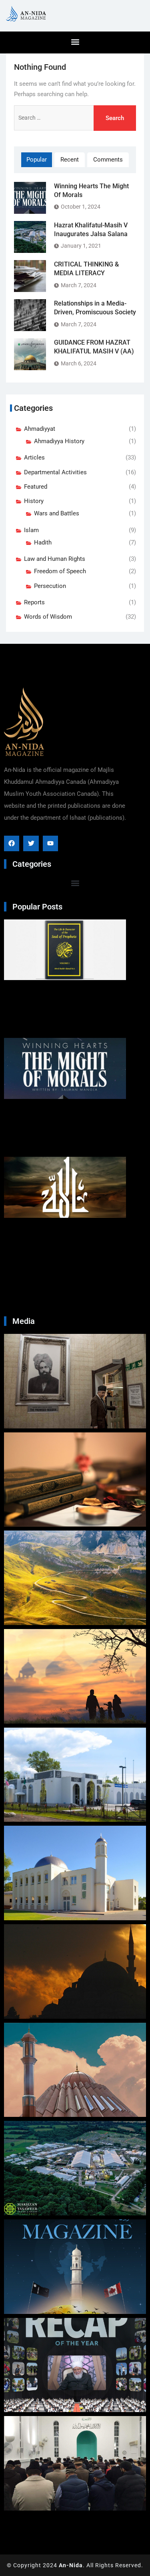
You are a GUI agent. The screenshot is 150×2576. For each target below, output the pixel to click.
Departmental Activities (55, 472)
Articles (34, 458)
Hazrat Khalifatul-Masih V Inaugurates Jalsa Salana (91, 230)
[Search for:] (75, 118)
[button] (75, 42)
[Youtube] (50, 843)
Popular (37, 160)
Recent (70, 160)
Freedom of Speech (60, 571)
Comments (108, 160)
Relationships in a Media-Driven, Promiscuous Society (95, 308)
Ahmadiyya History (59, 441)
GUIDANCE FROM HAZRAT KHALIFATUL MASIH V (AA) (94, 347)
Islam (31, 530)
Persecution (50, 586)
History (34, 501)
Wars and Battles (57, 513)
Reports (34, 602)
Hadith (43, 542)
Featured (36, 487)
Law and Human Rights (55, 559)
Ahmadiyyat (40, 429)
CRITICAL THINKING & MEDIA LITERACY (86, 269)
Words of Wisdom (48, 617)
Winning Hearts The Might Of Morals (91, 190)
